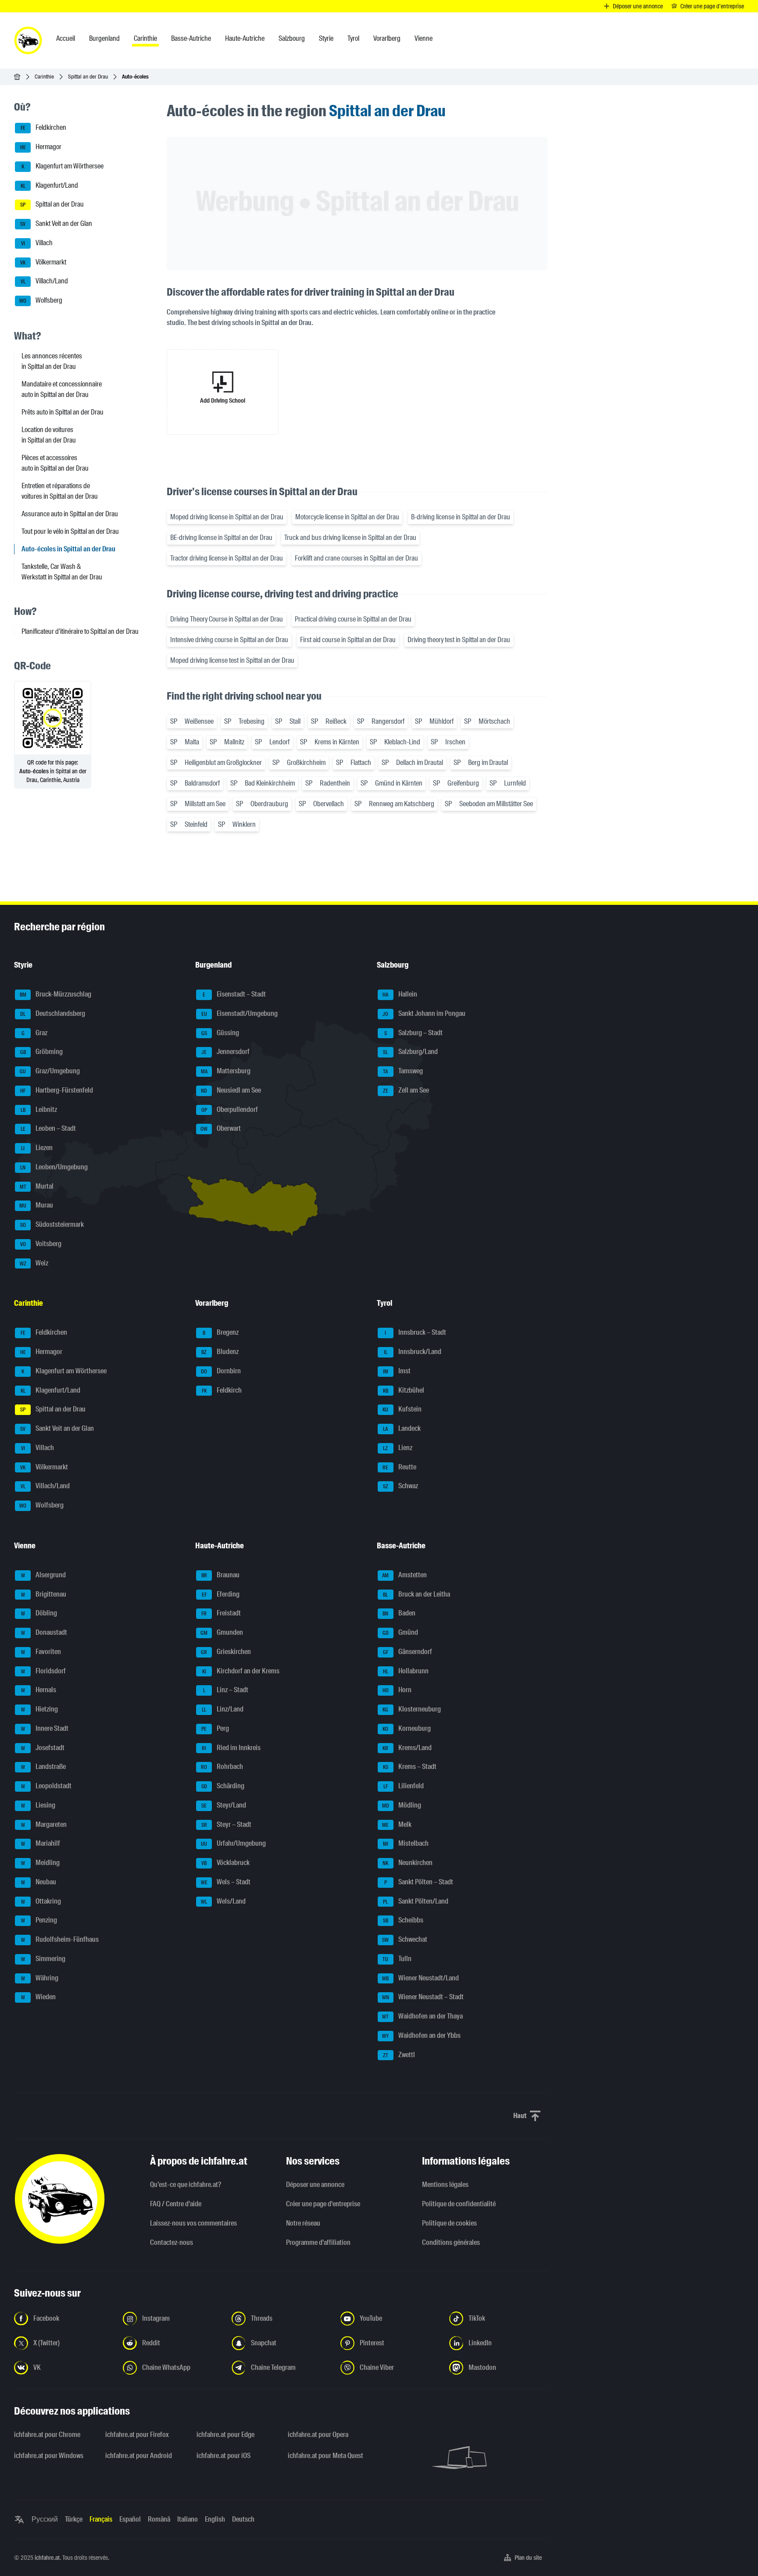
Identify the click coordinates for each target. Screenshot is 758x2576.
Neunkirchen (408, 1863)
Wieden (39, 1997)
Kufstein (402, 1409)
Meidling (41, 1863)
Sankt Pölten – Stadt (419, 1882)
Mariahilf (41, 1844)
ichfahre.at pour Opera (318, 2435)
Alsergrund (44, 1575)
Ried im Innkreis (231, 1748)
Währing (40, 1978)
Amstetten (404, 1575)
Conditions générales (451, 2242)
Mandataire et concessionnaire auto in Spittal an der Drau (62, 389)
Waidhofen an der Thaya (422, 2016)
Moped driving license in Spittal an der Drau (227, 517)
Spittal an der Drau (88, 77)
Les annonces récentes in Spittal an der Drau (52, 361)
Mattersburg (226, 1071)
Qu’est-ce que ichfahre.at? (186, 2185)
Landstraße (44, 1767)
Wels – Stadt (226, 1882)
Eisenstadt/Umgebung (240, 1013)
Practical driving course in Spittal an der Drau (353, 619)
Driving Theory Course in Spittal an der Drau (227, 619)
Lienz (398, 1448)
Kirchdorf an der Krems (241, 1671)
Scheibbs (403, 1920)
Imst (397, 1371)
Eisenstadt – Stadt (234, 994)
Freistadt (221, 1613)
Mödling (402, 1805)
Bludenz (220, 1352)
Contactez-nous (172, 2242)
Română (159, 2519)
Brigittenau (44, 1594)
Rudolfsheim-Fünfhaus (60, 1939)
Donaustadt (44, 1632)
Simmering (43, 1959)
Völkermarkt (43, 262)
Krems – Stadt (410, 1767)
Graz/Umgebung (50, 1071)
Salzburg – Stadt (413, 1033)
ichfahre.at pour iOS (223, 2456)
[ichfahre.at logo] (28, 40)
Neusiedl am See (231, 1090)
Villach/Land (45, 281)
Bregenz (221, 1333)
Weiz (34, 1263)
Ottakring (41, 1901)
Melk (397, 1824)
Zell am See (406, 1090)
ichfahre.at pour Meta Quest (325, 2456)
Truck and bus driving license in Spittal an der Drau (350, 538)
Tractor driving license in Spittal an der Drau (227, 558)
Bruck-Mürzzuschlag (56, 994)
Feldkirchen (44, 128)
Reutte (399, 1467)
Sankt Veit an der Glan (56, 223)
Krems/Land (407, 1748)
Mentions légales (445, 2185)
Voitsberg (41, 1244)
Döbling (39, 1613)
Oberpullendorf (230, 1109)
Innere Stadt (45, 1728)
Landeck (402, 1428)
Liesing (38, 1805)
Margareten (44, 1824)
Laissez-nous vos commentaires (193, 2223)
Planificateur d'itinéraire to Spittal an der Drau (80, 631)
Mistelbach (406, 1844)
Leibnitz (39, 1109)
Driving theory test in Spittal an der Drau (459, 640)
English (215, 2519)
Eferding (221, 1594)
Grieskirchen (226, 1652)
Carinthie (44, 77)
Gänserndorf (408, 1652)
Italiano (188, 2519)
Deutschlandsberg (53, 1013)
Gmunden (222, 1632)
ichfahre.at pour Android (139, 2456)
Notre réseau (303, 2223)
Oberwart (221, 1129)
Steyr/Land (224, 1805)
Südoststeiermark (52, 1224)
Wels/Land (223, 1901)
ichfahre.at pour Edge (225, 2435)
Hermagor (41, 147)
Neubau (39, 1882)
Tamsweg (403, 1071)
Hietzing (40, 1709)
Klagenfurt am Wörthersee (63, 166)
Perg (215, 1728)
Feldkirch (222, 1390)
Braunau (221, 1575)
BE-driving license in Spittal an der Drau (221, 538)
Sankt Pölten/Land (416, 1901)
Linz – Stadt (226, 1690)
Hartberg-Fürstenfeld (57, 1090)
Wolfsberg (41, 300)
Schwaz (400, 1486)
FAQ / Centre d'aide (176, 2204)
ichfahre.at (47, 2558)
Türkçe (74, 2519)
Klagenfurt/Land (50, 185)
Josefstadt (43, 1748)
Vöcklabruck (225, 1863)
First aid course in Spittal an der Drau (348, 640)
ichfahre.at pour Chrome (47, 2435)
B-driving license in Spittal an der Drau (461, 517)
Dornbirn (221, 1371)
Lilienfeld (404, 1786)
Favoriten (41, 1652)
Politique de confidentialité (459, 2204)
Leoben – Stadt (48, 1129)
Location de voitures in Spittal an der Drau (49, 435)
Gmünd (400, 1632)
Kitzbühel (404, 1390)
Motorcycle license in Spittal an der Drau (347, 517)
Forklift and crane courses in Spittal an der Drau (356, 558)
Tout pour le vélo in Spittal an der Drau (70, 531)
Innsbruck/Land (413, 1352)
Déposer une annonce (315, 2185)
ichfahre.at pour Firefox (137, 2435)
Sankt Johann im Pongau (424, 1013)
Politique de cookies (449, 2223)
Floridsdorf (44, 1671)
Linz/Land (223, 1709)
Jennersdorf (225, 1052)
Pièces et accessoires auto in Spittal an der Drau (55, 463)
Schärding (223, 1786)
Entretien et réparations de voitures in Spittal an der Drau (60, 491)
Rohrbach (222, 1767)
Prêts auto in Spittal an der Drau (63, 412)
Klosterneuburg (412, 1709)
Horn (397, 1690)
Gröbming (42, 1052)
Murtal (37, 1186)
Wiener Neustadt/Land (420, 1978)
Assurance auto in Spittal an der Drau (70, 514)
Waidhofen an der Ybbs (421, 2035)
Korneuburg (407, 1728)
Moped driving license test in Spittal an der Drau (232, 660)
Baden (399, 1613)
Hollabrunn (406, 1671)
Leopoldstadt (46, 1786)
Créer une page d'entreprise (323, 2204)
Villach (37, 243)
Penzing (39, 1920)
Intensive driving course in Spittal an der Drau (229, 640)
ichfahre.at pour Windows (49, 2456)
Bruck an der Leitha (417, 1594)
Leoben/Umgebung (54, 1167)
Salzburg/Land (410, 1052)
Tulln (397, 1959)
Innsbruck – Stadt (415, 1333)
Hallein (400, 994)
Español (130, 2519)
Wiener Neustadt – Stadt (423, 1997)
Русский (45, 2519)
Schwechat (405, 1939)
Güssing (220, 1033)
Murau (36, 1206)
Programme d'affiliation (318, 2242)
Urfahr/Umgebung (233, 1844)
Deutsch (243, 2519)
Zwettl (399, 2055)
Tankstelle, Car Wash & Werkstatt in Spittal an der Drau (62, 572)
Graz (35, 1033)
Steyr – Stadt (227, 1824)
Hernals (39, 1690)
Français (101, 2519)
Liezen (37, 1148)
